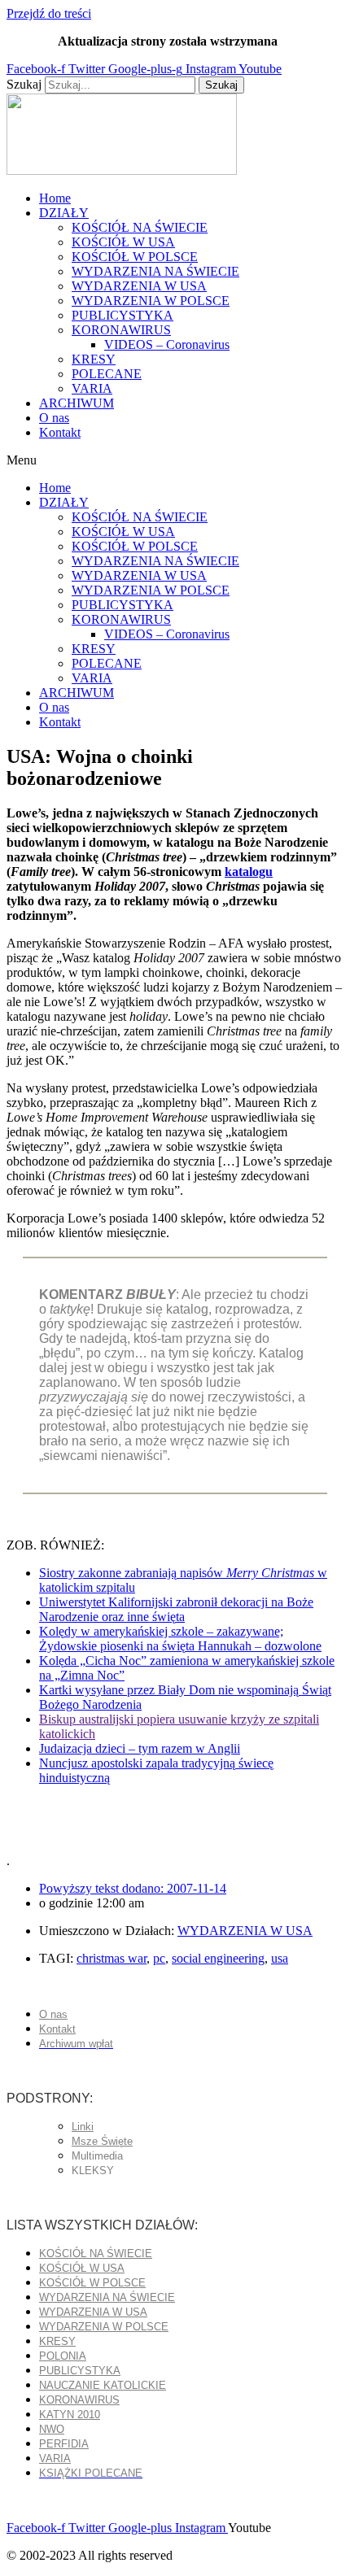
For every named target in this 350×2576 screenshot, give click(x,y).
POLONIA (63, 2356)
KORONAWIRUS (121, 330)
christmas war (112, 1958)
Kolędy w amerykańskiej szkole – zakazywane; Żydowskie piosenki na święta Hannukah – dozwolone (180, 1639)
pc (159, 1958)
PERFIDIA (64, 2444)
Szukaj (24, 84)
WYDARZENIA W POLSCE (151, 301)
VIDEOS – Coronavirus (167, 344)
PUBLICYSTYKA (122, 315)
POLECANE (107, 374)
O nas (54, 418)
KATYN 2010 (70, 2415)
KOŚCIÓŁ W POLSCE (135, 257)
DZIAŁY (64, 213)
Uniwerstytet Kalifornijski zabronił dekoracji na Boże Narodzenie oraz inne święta (176, 1609)
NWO (52, 2429)
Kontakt (60, 432)
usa (280, 1958)
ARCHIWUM (77, 403)
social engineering (218, 1958)
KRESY (94, 359)
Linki (83, 2127)
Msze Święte (102, 2141)
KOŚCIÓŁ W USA (123, 242)
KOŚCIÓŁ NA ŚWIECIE (140, 227)
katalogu (249, 872)
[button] (175, 460)
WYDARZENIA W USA (139, 286)
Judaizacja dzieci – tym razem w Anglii (140, 1748)
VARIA (92, 388)
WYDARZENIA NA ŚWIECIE (155, 271)
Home (55, 198)
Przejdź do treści (49, 13)
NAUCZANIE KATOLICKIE (103, 2385)
